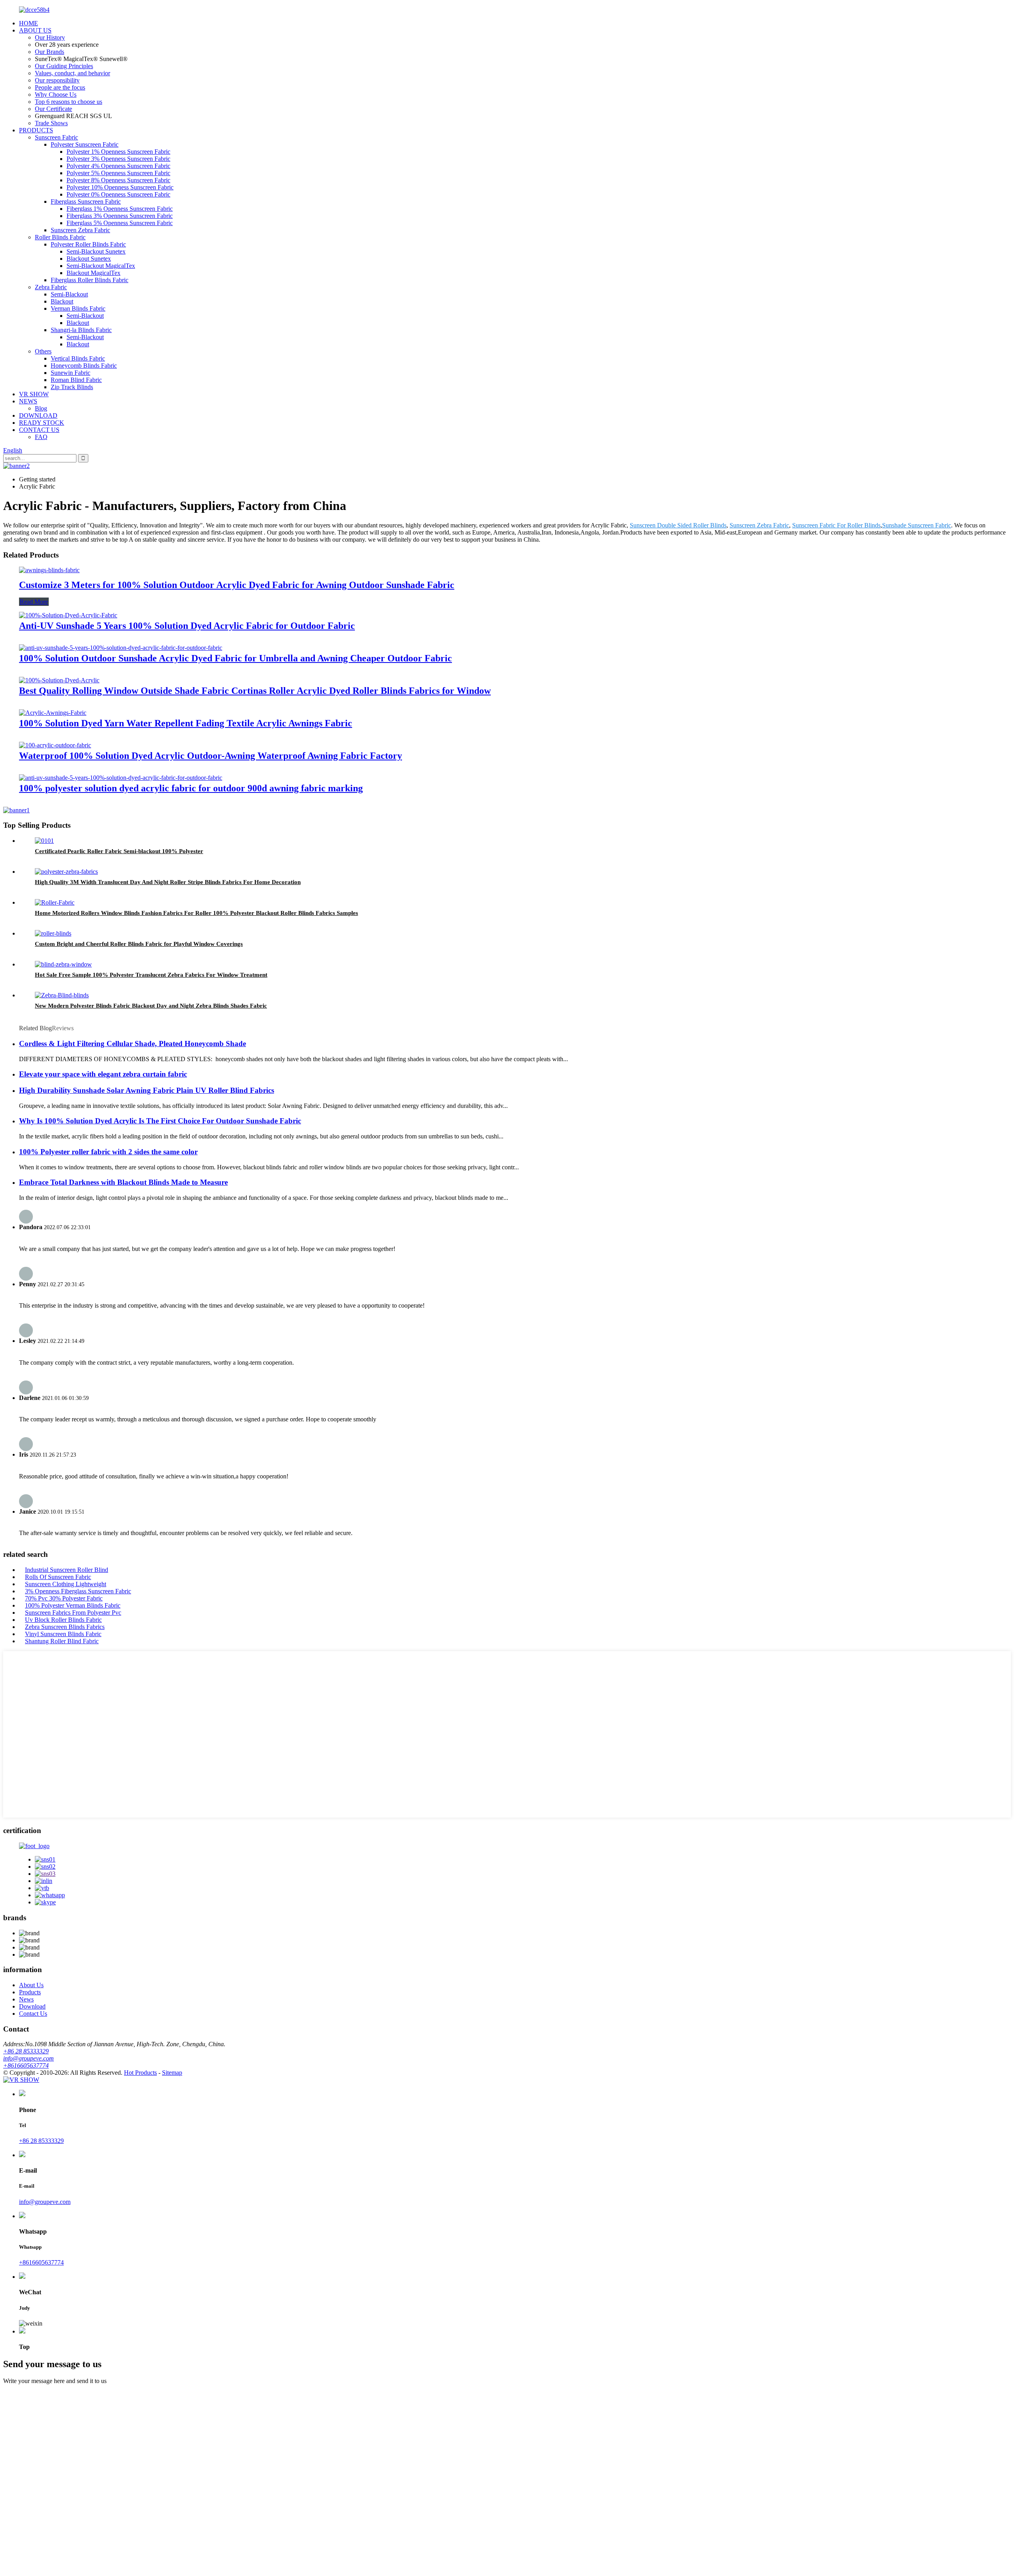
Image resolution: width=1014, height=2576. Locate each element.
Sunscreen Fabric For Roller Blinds (836, 525)
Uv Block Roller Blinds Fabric (63, 1620)
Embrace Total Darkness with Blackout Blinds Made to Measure (123, 1182)
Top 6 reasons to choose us (69, 102)
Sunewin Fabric (71, 373)
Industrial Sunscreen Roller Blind (67, 1570)
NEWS (28, 401)
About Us (31, 1985)
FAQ (41, 437)
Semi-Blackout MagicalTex (101, 266)
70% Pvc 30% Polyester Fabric (64, 1598)
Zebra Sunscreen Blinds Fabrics (65, 1627)
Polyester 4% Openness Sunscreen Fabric (118, 166)
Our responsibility (57, 80)
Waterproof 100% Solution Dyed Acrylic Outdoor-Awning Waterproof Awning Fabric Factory (211, 756)
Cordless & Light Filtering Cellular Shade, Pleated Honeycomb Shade (132, 1044)
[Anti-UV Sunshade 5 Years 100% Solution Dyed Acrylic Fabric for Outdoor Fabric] (68, 615)
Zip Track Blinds (72, 387)
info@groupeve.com (29, 2058)
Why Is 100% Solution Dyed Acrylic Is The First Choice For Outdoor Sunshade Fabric (160, 1121)
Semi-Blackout (69, 294)
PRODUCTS (36, 130)
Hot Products (140, 2073)
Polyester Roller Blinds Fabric (88, 244)
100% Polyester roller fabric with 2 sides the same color (108, 1152)
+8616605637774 (26, 2065)
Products (30, 1992)
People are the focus (60, 87)
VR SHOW (34, 394)
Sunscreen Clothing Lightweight (66, 1584)
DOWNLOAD (38, 415)
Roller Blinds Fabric (60, 237)
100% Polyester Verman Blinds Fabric (73, 1605)
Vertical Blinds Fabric (78, 358)
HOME (29, 23)
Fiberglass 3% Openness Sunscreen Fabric (120, 216)
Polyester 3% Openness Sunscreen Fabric (118, 159)
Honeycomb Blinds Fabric (84, 366)
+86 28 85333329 (26, 2051)
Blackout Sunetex (89, 259)
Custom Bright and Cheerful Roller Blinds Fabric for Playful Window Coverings (139, 944)
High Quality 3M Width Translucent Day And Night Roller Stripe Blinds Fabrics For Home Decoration (168, 882)
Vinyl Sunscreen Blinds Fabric (63, 1634)
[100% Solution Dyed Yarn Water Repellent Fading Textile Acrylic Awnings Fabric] (53, 713)
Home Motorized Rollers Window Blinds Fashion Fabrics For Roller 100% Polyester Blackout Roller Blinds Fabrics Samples (196, 913)
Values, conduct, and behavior (72, 73)
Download (32, 2006)
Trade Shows (51, 123)
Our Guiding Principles (64, 66)
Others (43, 351)
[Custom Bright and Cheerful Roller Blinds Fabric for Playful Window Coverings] (53, 933)
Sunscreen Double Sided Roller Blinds (678, 525)
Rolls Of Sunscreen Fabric (58, 1577)
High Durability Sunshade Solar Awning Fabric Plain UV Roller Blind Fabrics (147, 1090)
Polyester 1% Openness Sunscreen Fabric (118, 152)
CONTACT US (39, 430)
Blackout (62, 301)
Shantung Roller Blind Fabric (62, 1641)
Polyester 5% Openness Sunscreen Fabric (118, 173)
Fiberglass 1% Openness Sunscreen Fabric (120, 209)
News (26, 1999)
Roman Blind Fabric (76, 380)
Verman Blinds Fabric (78, 308)
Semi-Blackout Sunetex (96, 251)
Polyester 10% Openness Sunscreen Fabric (120, 187)
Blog (41, 408)
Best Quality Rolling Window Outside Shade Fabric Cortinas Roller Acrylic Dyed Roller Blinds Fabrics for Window (255, 691)
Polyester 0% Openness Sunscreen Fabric (118, 194)
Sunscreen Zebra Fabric (80, 230)
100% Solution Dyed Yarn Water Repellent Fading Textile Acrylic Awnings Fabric (186, 723)
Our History (50, 37)
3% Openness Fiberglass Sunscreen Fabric (78, 1591)
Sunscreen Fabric (56, 137)
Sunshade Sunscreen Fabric (917, 525)
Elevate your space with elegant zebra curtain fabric (103, 1074)
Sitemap (172, 2073)
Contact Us (33, 2014)
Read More (34, 602)
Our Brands (50, 52)
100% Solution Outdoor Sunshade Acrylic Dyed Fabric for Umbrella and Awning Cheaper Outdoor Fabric (235, 658)
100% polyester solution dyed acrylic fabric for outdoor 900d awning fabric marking (191, 788)
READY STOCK (42, 423)
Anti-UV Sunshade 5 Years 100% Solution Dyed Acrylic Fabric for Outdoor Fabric (187, 626)
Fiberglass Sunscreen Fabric (86, 201)
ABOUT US (35, 30)
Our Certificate (53, 109)
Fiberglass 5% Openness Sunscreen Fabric (120, 223)
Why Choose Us (56, 95)
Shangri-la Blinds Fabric (81, 330)
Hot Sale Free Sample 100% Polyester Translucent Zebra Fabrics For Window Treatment (151, 975)
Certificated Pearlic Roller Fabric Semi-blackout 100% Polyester (119, 851)
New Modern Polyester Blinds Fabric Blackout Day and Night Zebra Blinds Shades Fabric (151, 1006)
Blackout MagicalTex (93, 273)
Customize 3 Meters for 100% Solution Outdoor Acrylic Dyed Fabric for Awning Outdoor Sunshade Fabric (237, 585)
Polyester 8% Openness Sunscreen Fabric (118, 180)
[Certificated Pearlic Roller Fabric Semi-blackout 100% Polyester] (44, 841)
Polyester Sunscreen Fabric (85, 144)
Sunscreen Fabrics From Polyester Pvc (73, 1613)
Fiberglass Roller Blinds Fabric (90, 280)
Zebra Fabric (51, 287)
